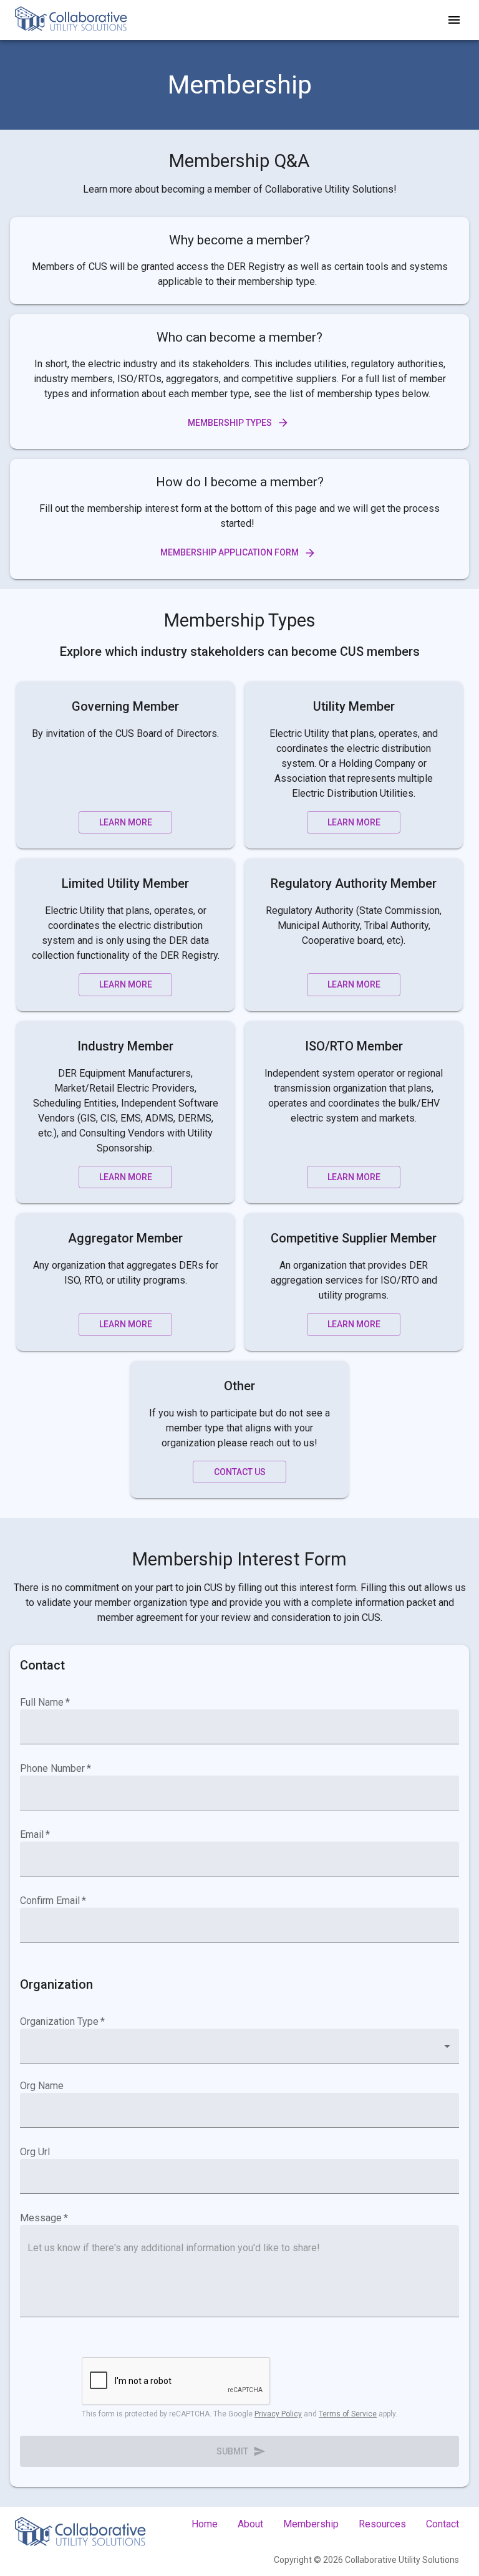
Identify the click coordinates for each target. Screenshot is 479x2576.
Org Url (35, 2152)
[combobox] (239, 2046)
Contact (443, 2524)
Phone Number (56, 1768)
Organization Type (62, 2021)
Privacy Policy (278, 2414)
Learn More (126, 822)
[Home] (71, 20)
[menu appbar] (454, 20)
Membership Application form (230, 552)
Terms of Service (348, 2414)
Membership (311, 2524)
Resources (382, 2524)
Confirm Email (53, 1901)
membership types (230, 423)
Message (44, 2218)
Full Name (45, 1702)
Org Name (42, 2086)
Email (35, 1834)
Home (205, 2524)
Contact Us (240, 1472)
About (250, 2524)
